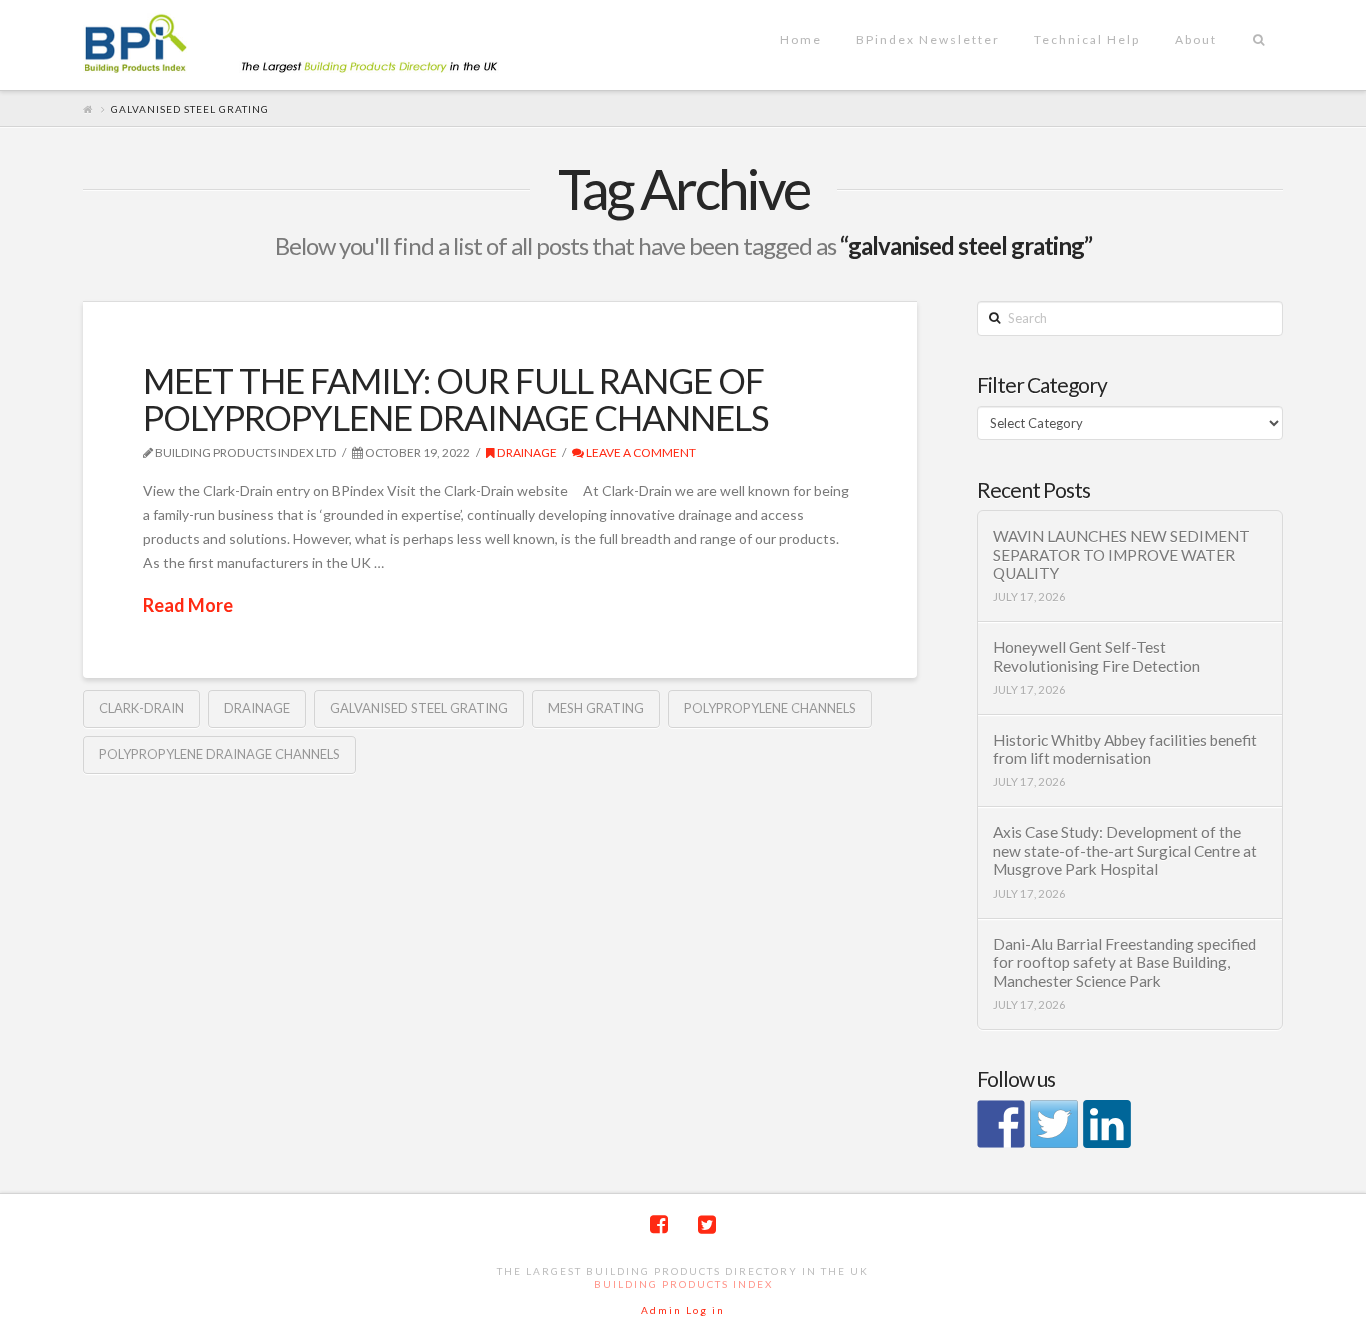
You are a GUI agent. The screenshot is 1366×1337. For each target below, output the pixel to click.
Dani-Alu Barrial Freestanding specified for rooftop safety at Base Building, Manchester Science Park (1124, 962)
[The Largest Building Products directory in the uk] (323, 45)
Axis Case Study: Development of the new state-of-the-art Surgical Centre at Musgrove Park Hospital (1125, 850)
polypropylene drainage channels (219, 754)
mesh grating (596, 708)
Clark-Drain (141, 708)
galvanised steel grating (419, 708)
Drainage (526, 452)
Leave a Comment (640, 452)
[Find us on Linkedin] (1107, 1124)
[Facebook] (659, 1224)
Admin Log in (683, 1310)
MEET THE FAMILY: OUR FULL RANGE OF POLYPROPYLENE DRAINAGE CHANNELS (456, 398)
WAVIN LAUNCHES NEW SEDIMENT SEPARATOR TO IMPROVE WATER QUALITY (1121, 554)
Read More (188, 605)
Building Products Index (683, 1284)
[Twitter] (707, 1224)
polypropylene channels (770, 708)
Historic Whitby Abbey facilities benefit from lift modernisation (1125, 749)
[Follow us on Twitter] (1054, 1124)
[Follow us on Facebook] (1001, 1124)
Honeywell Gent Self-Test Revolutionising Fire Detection (1096, 656)
